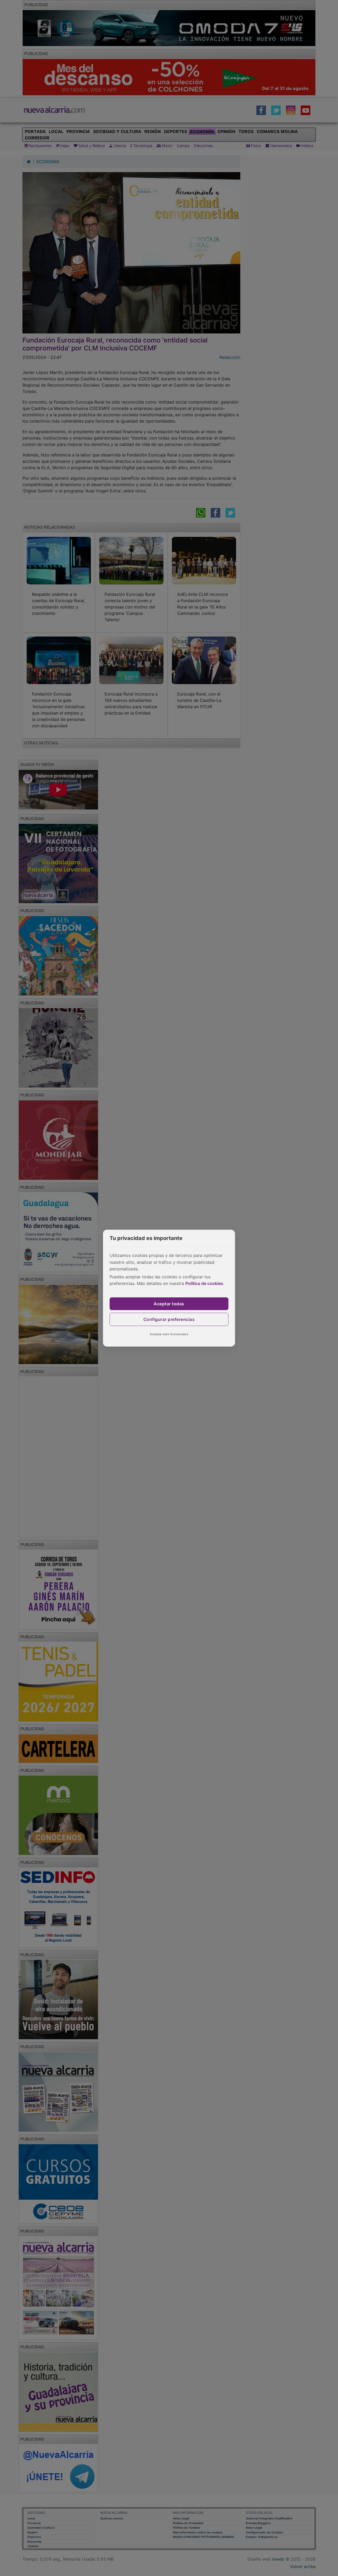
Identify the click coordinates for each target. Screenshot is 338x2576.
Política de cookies (204, 1283)
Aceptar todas (169, 1304)
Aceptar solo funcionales (169, 1334)
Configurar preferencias (169, 1319)
